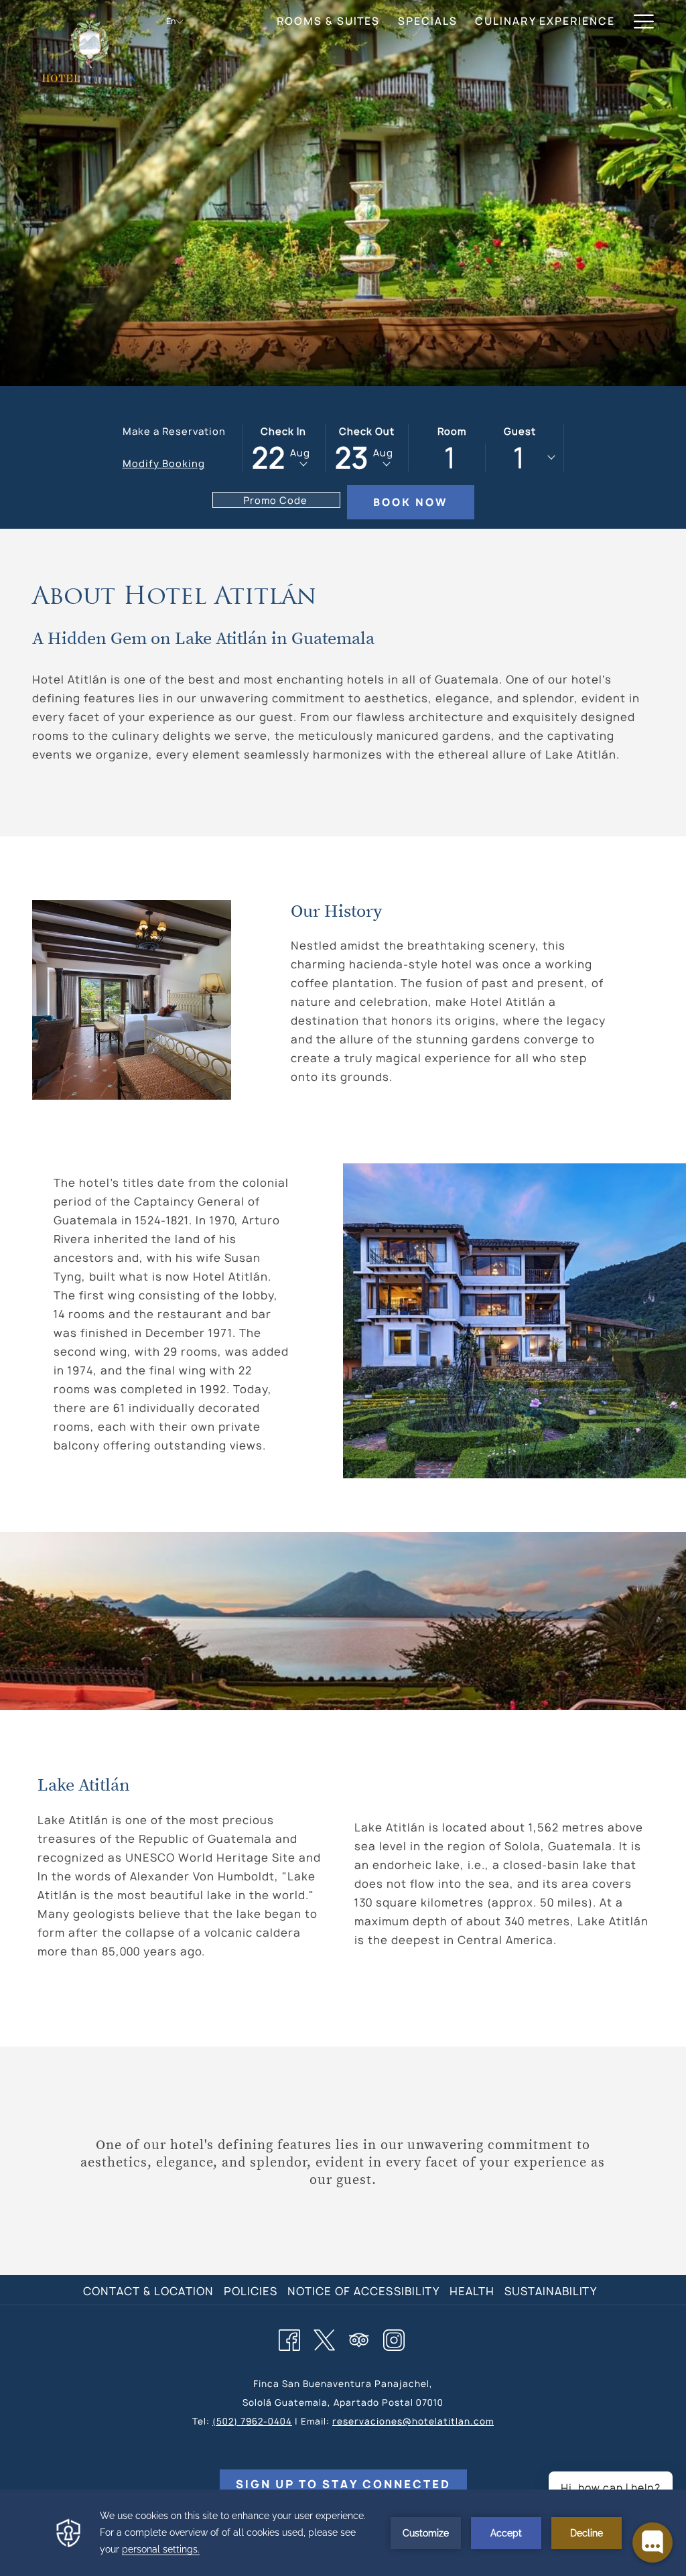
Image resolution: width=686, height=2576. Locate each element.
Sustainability (551, 2291)
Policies (251, 2291)
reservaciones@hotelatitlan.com (413, 2421)
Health (472, 2291)
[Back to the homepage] (89, 57)
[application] (343, 2533)
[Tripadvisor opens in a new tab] (359, 2338)
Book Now (410, 502)
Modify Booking (164, 463)
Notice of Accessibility (363, 2291)
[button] (284, 448)
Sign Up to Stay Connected (343, 2484)
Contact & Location (148, 2291)
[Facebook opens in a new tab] (289, 2338)
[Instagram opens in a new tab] (394, 2338)
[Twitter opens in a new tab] (324, 2338)
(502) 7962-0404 (252, 2421)
